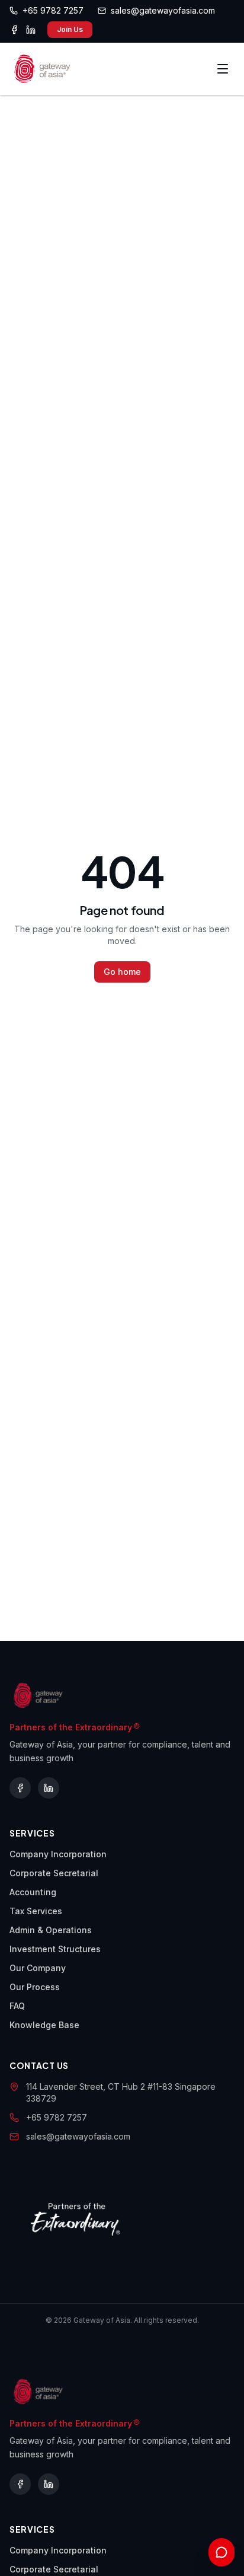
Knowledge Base (44, 2025)
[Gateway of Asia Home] (42, 69)
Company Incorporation (58, 1854)
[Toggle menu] (223, 69)
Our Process (35, 1987)
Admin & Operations (51, 1930)
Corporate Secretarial (54, 1873)
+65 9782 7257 (57, 2117)
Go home (122, 972)
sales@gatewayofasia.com (78, 2136)
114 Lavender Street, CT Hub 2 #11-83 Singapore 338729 (121, 2092)
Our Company (38, 1968)
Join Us (70, 29)
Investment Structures (55, 1949)
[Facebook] (14, 30)
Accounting (33, 1892)
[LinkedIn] (31, 30)
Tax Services (36, 1911)
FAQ (17, 2006)
